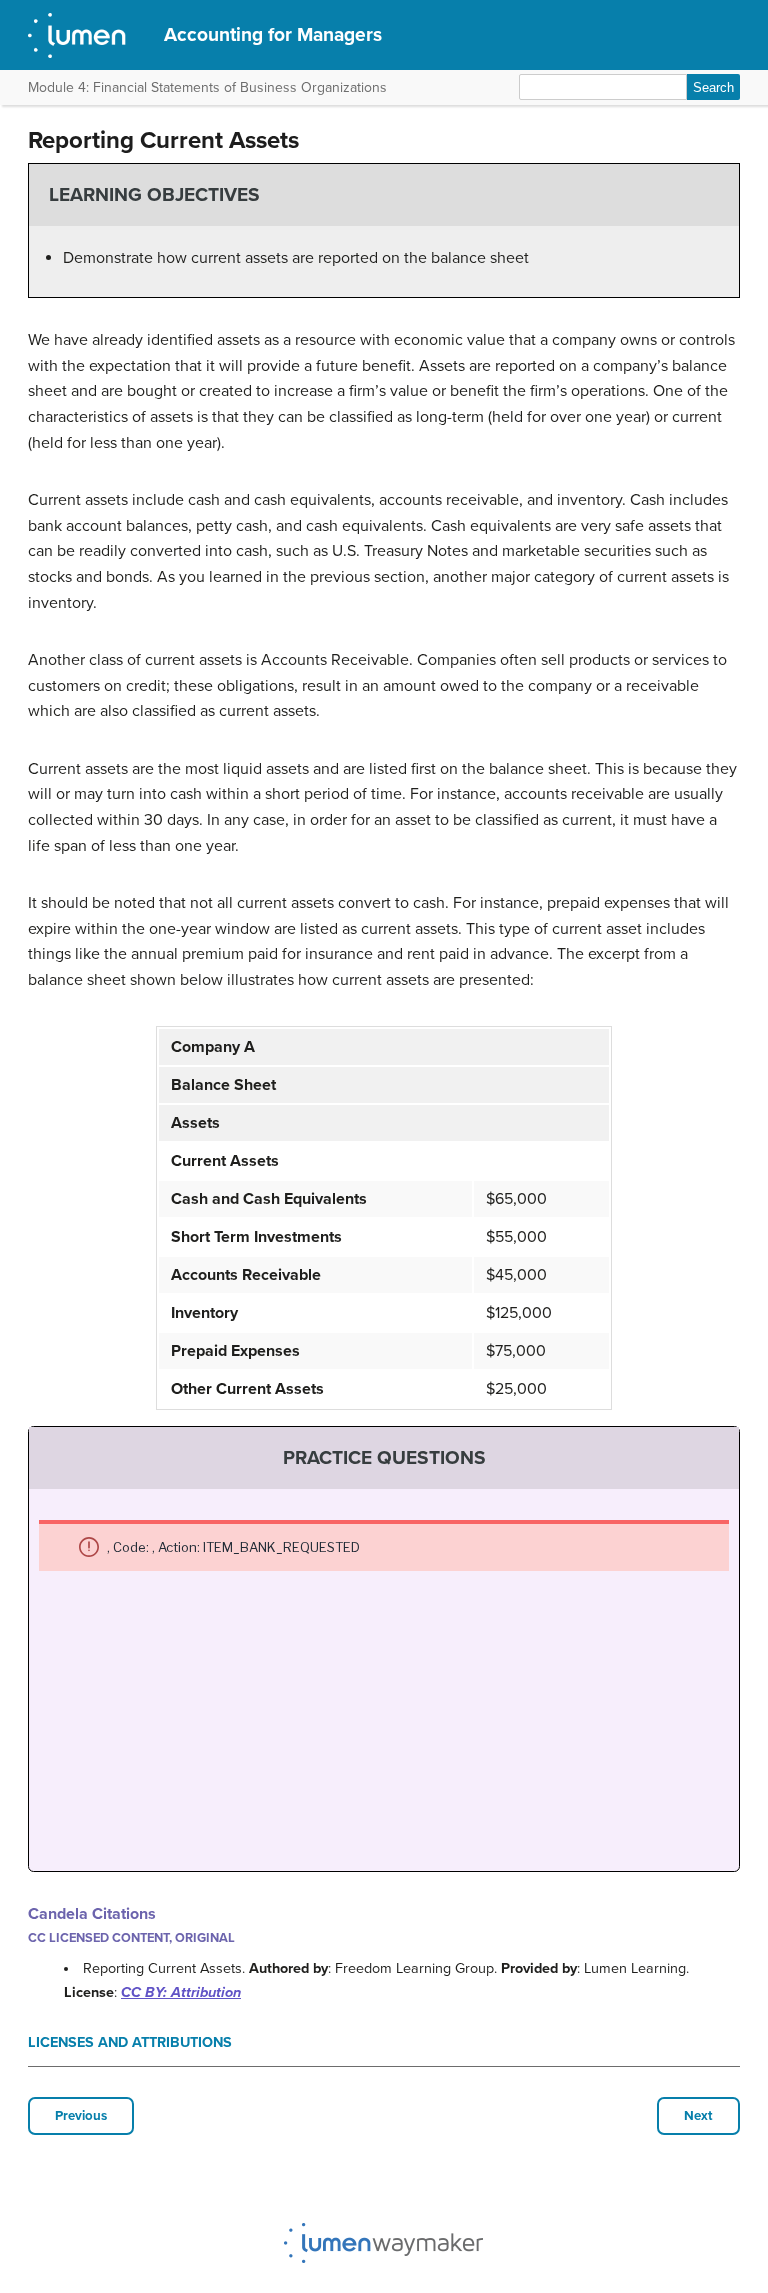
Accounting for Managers (273, 34)
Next (698, 2116)
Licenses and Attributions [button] (130, 2042)
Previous (81, 2116)
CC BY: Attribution (181, 1992)
